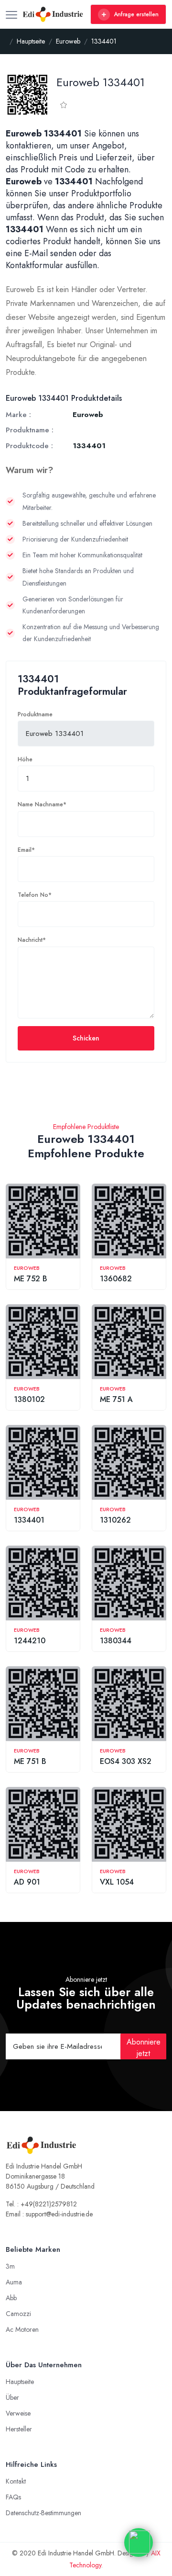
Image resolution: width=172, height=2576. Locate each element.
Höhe (25, 759)
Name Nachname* (42, 804)
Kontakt (16, 2481)
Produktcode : (29, 446)
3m (10, 2266)
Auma (14, 2282)
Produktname (35, 714)
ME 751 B (30, 1761)
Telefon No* (35, 895)
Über (12, 2397)
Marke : (18, 415)
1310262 (115, 1520)
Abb (11, 2298)
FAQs (13, 2497)
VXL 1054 (117, 1882)
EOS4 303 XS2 (126, 1761)
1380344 (116, 1641)
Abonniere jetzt (144, 2048)
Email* (26, 850)
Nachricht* (32, 940)
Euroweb (27, 1268)
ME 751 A (116, 1399)
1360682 (116, 1279)
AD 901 (27, 1882)
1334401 (29, 1520)
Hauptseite (20, 2382)
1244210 (30, 1641)
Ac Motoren (22, 2329)
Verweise (18, 2413)
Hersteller (19, 2429)
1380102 (29, 1399)
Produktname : (30, 430)
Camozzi (18, 2314)
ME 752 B (31, 1279)
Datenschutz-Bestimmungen (43, 2513)
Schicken (86, 1038)
